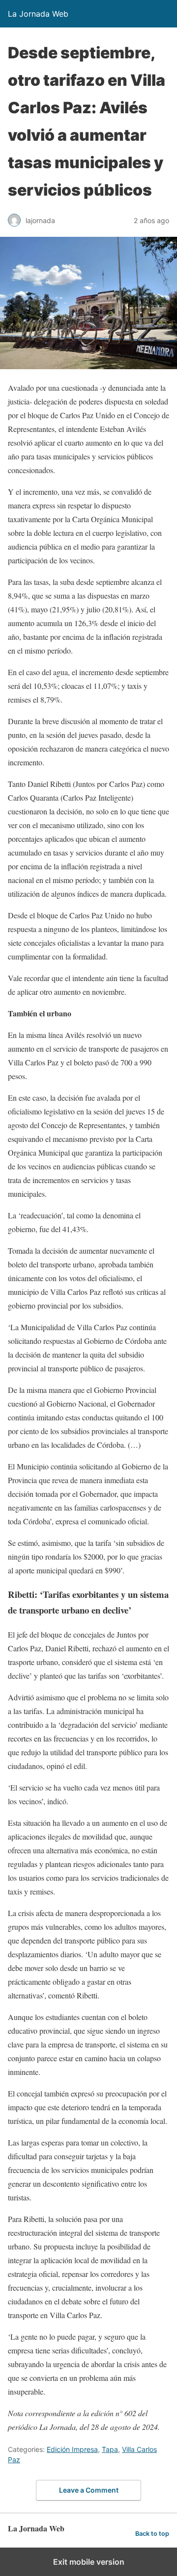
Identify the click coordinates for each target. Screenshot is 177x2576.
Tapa (110, 2449)
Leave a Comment (89, 2490)
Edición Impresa (72, 2449)
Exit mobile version (89, 2562)
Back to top (152, 2534)
